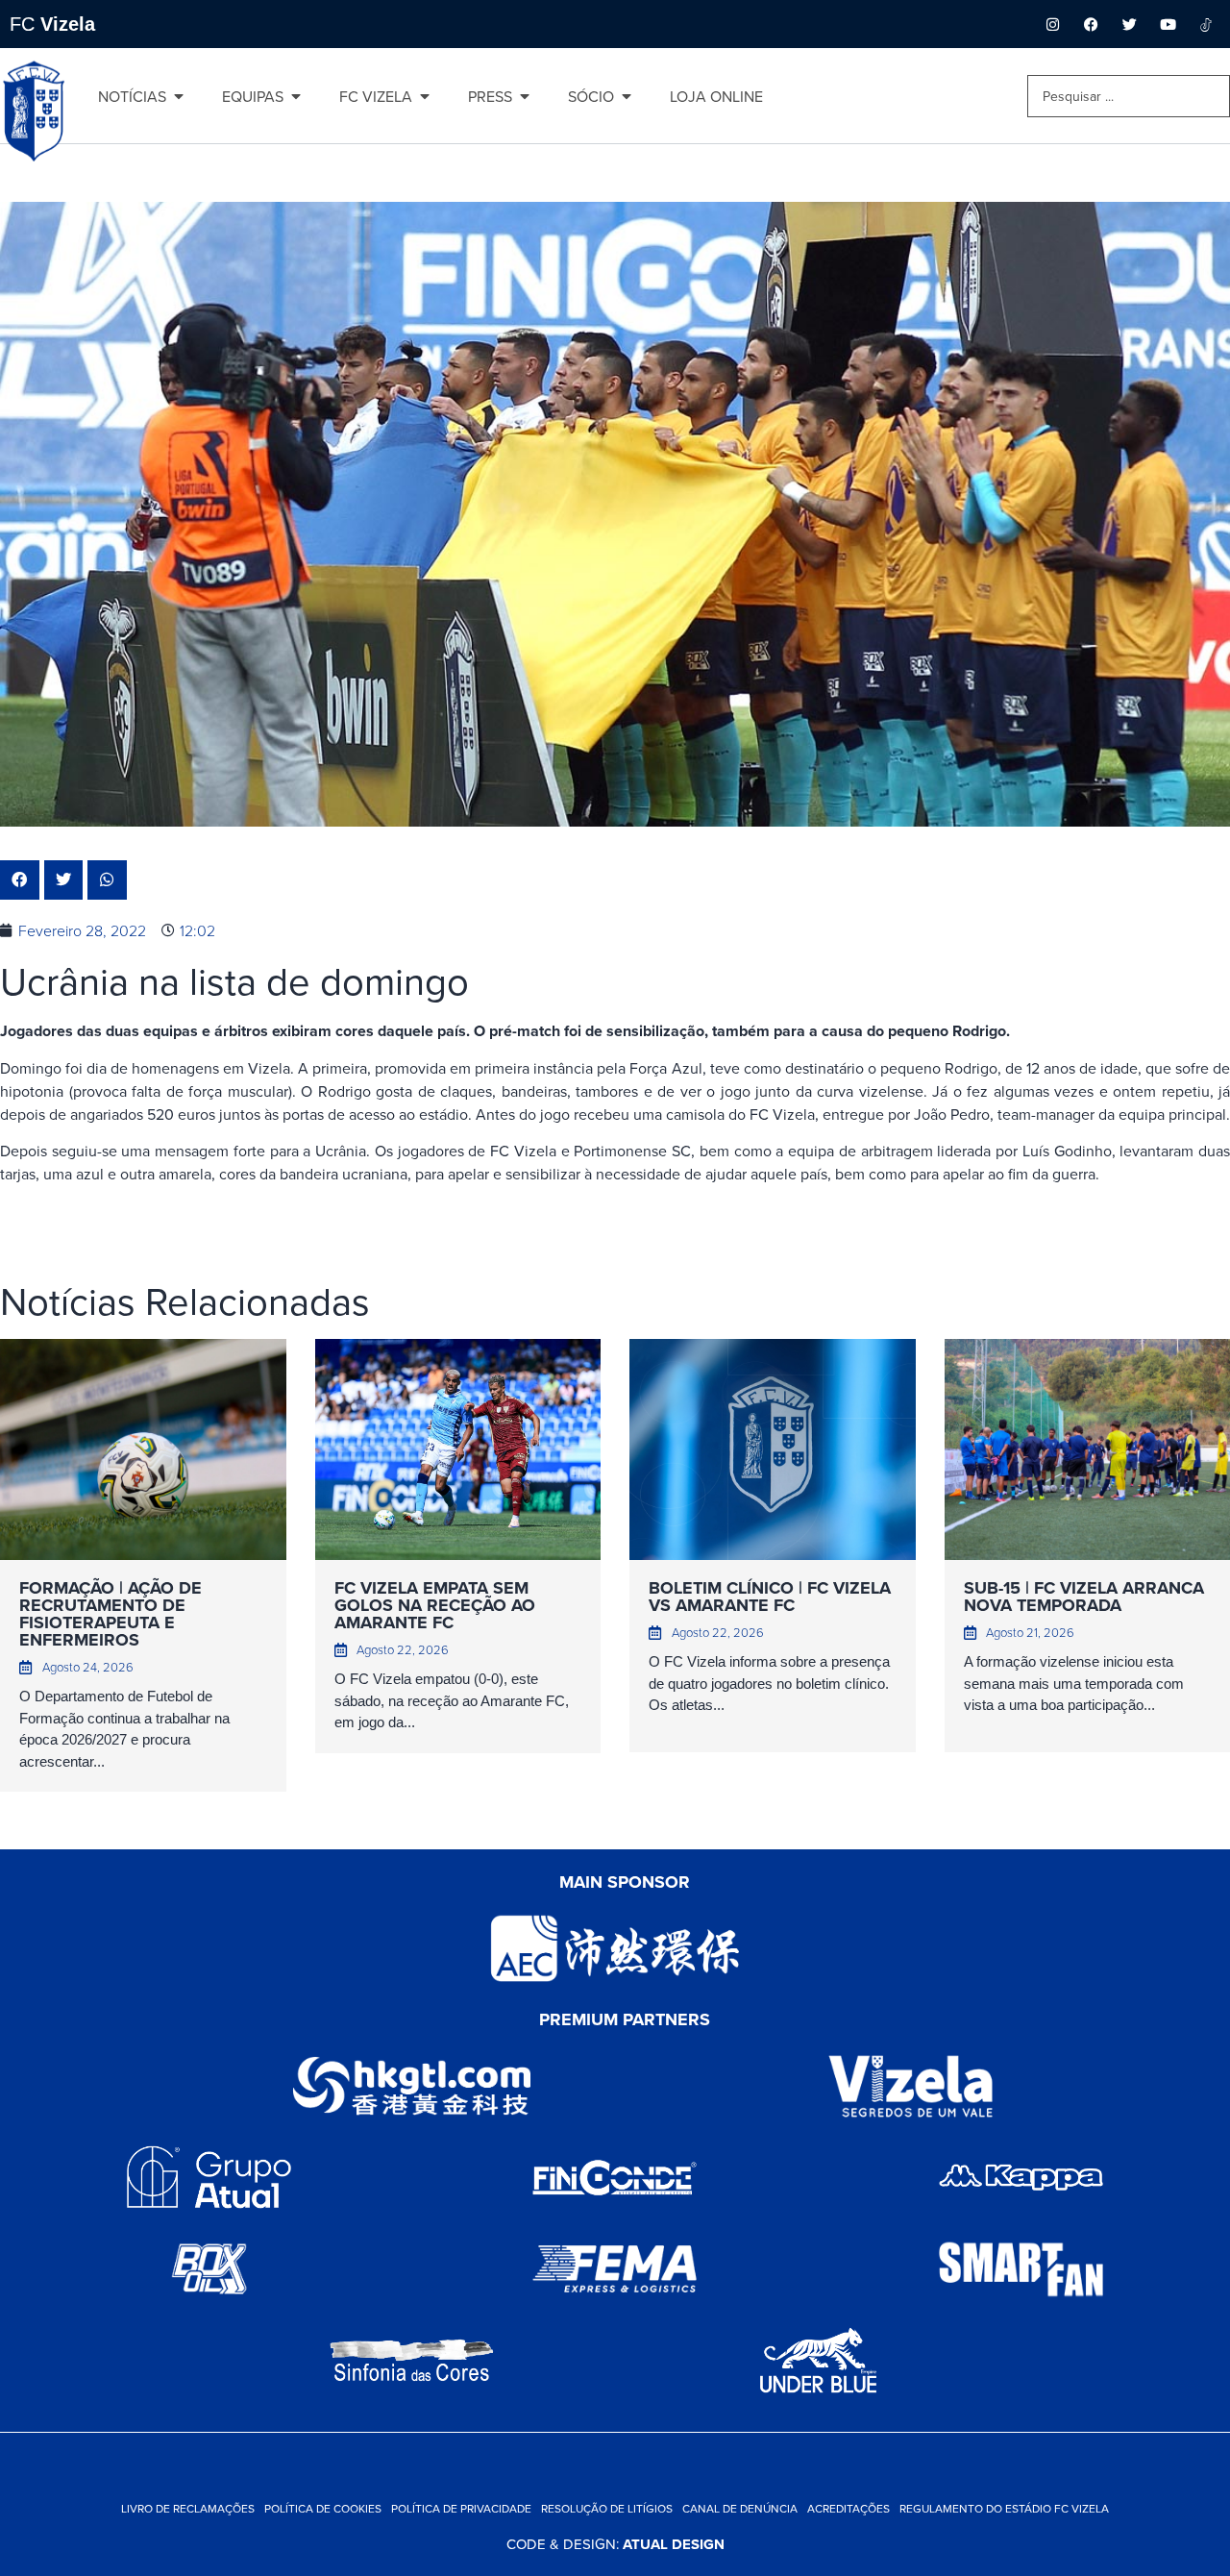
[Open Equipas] (296, 96)
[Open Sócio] (627, 96)
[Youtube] (1168, 24)
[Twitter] (1129, 24)
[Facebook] (1091, 24)
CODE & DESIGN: (615, 2544)
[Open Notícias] (179, 96)
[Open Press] (525, 96)
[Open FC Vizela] (425, 96)
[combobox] (1129, 96)
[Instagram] (1052, 24)
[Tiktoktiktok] (1206, 24)
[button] (20, 880)
